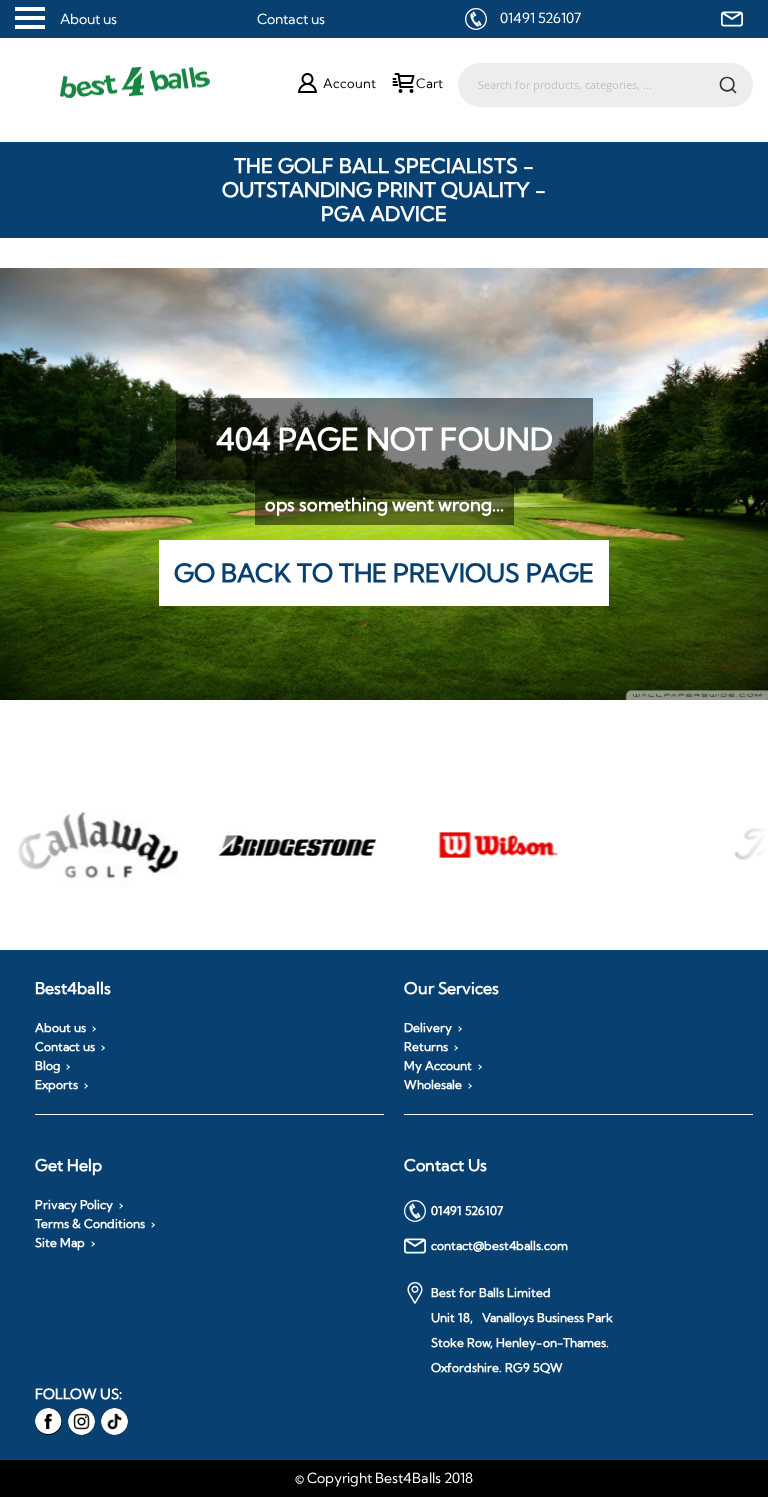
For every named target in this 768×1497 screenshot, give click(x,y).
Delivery (428, 1028)
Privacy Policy (74, 1205)
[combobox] (605, 85)
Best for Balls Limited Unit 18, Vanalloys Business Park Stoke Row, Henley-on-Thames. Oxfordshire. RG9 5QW (522, 1330)
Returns (426, 1047)
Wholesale (433, 1085)
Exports (56, 1085)
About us (88, 19)
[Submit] (728, 84)
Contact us (291, 19)
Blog (47, 1066)
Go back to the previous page (384, 572)
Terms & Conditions (90, 1224)
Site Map (60, 1243)
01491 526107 (540, 18)
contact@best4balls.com (499, 1245)
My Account (438, 1066)
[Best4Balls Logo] (156, 83)
